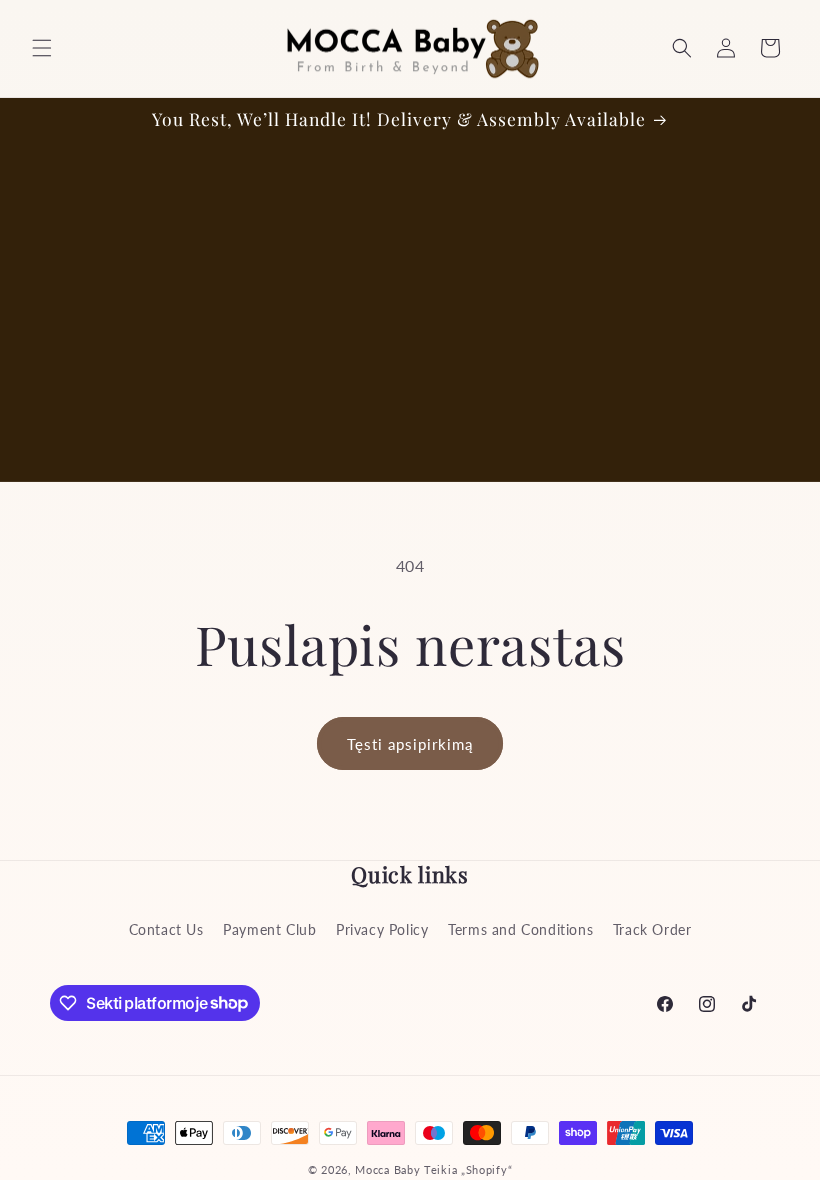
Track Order (652, 929)
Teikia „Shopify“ (468, 1169)
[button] (42, 48)
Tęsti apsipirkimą (410, 744)
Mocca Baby (387, 1169)
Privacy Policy (382, 929)
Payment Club (269, 929)
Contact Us (166, 929)
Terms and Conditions (520, 929)
